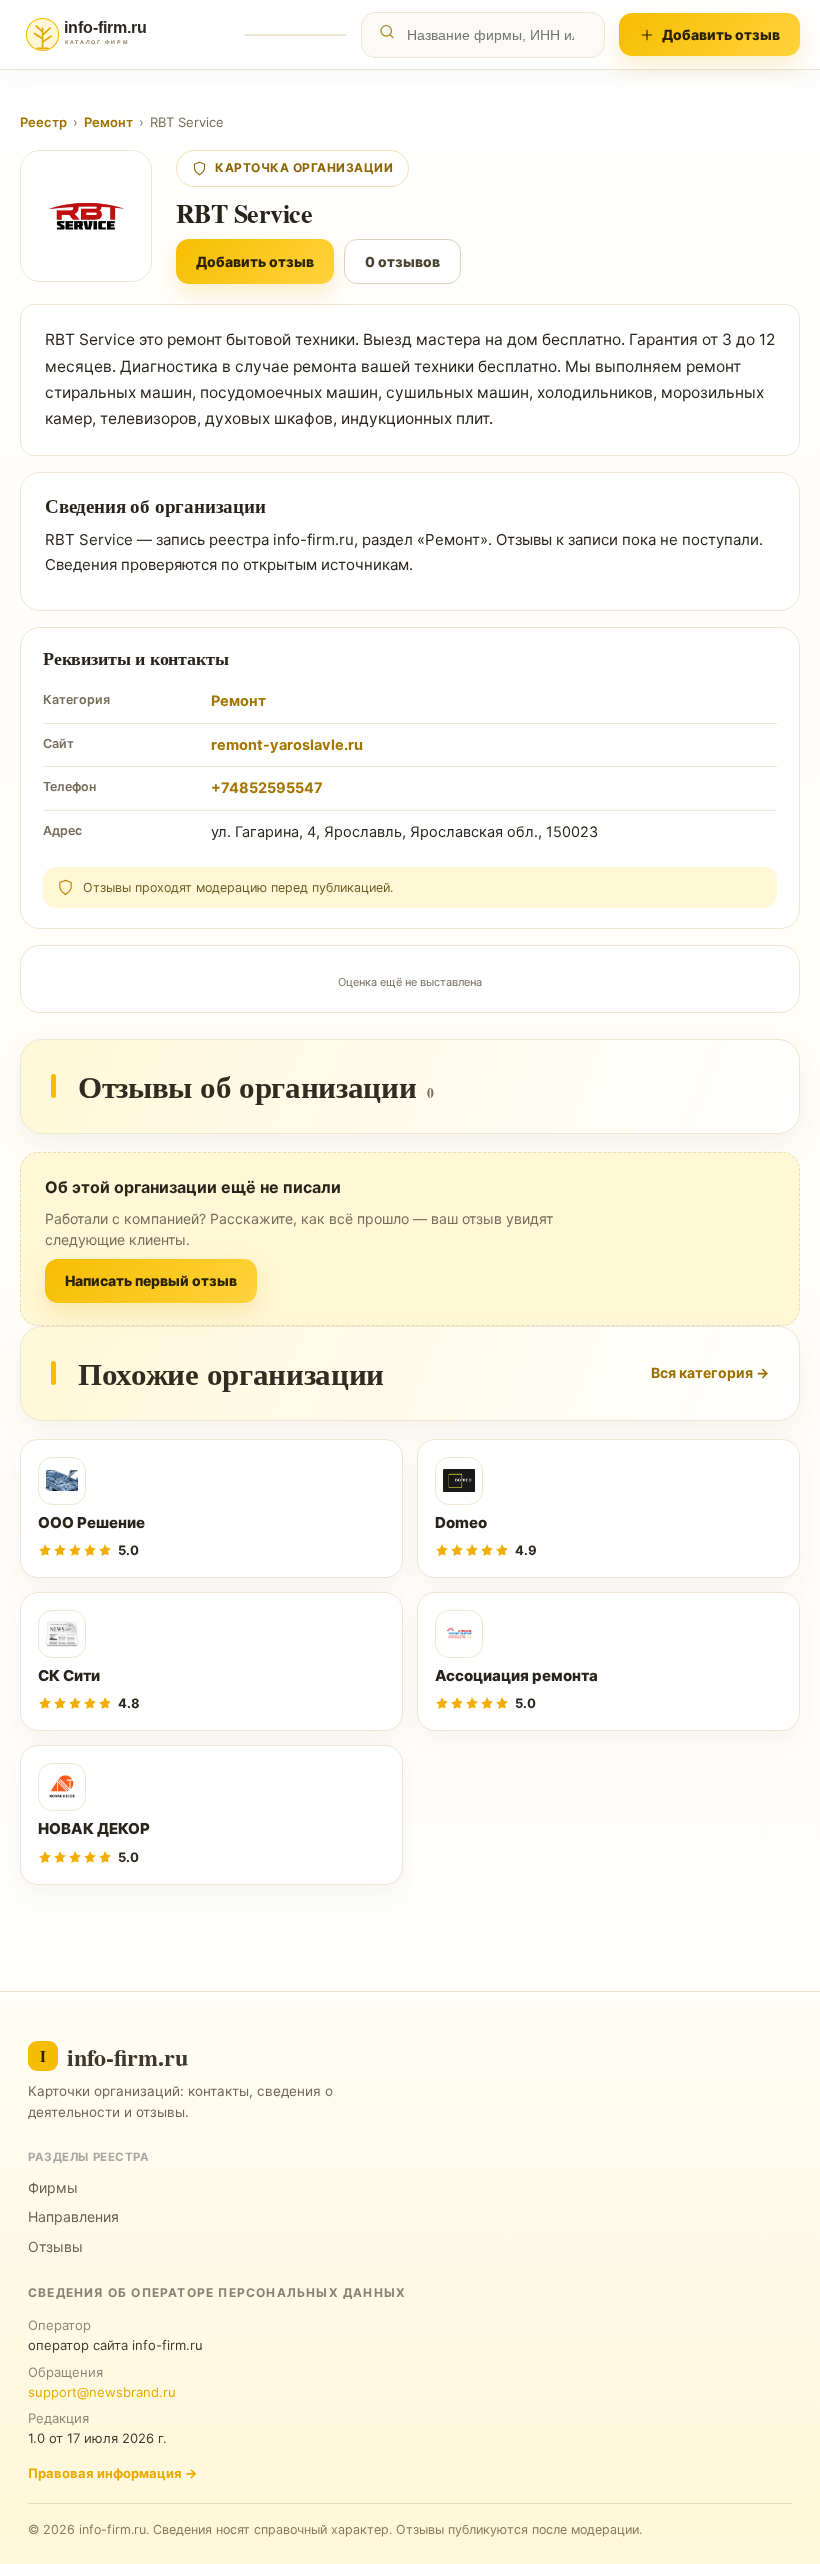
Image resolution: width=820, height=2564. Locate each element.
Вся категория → (710, 1372)
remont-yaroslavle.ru (287, 745)
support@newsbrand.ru (102, 2392)
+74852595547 (267, 788)
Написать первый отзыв (151, 1280)
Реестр (43, 122)
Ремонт (108, 122)
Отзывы (55, 2246)
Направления (73, 2216)
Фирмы (53, 2187)
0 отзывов (402, 261)
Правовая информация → (112, 2473)
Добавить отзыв (721, 34)
